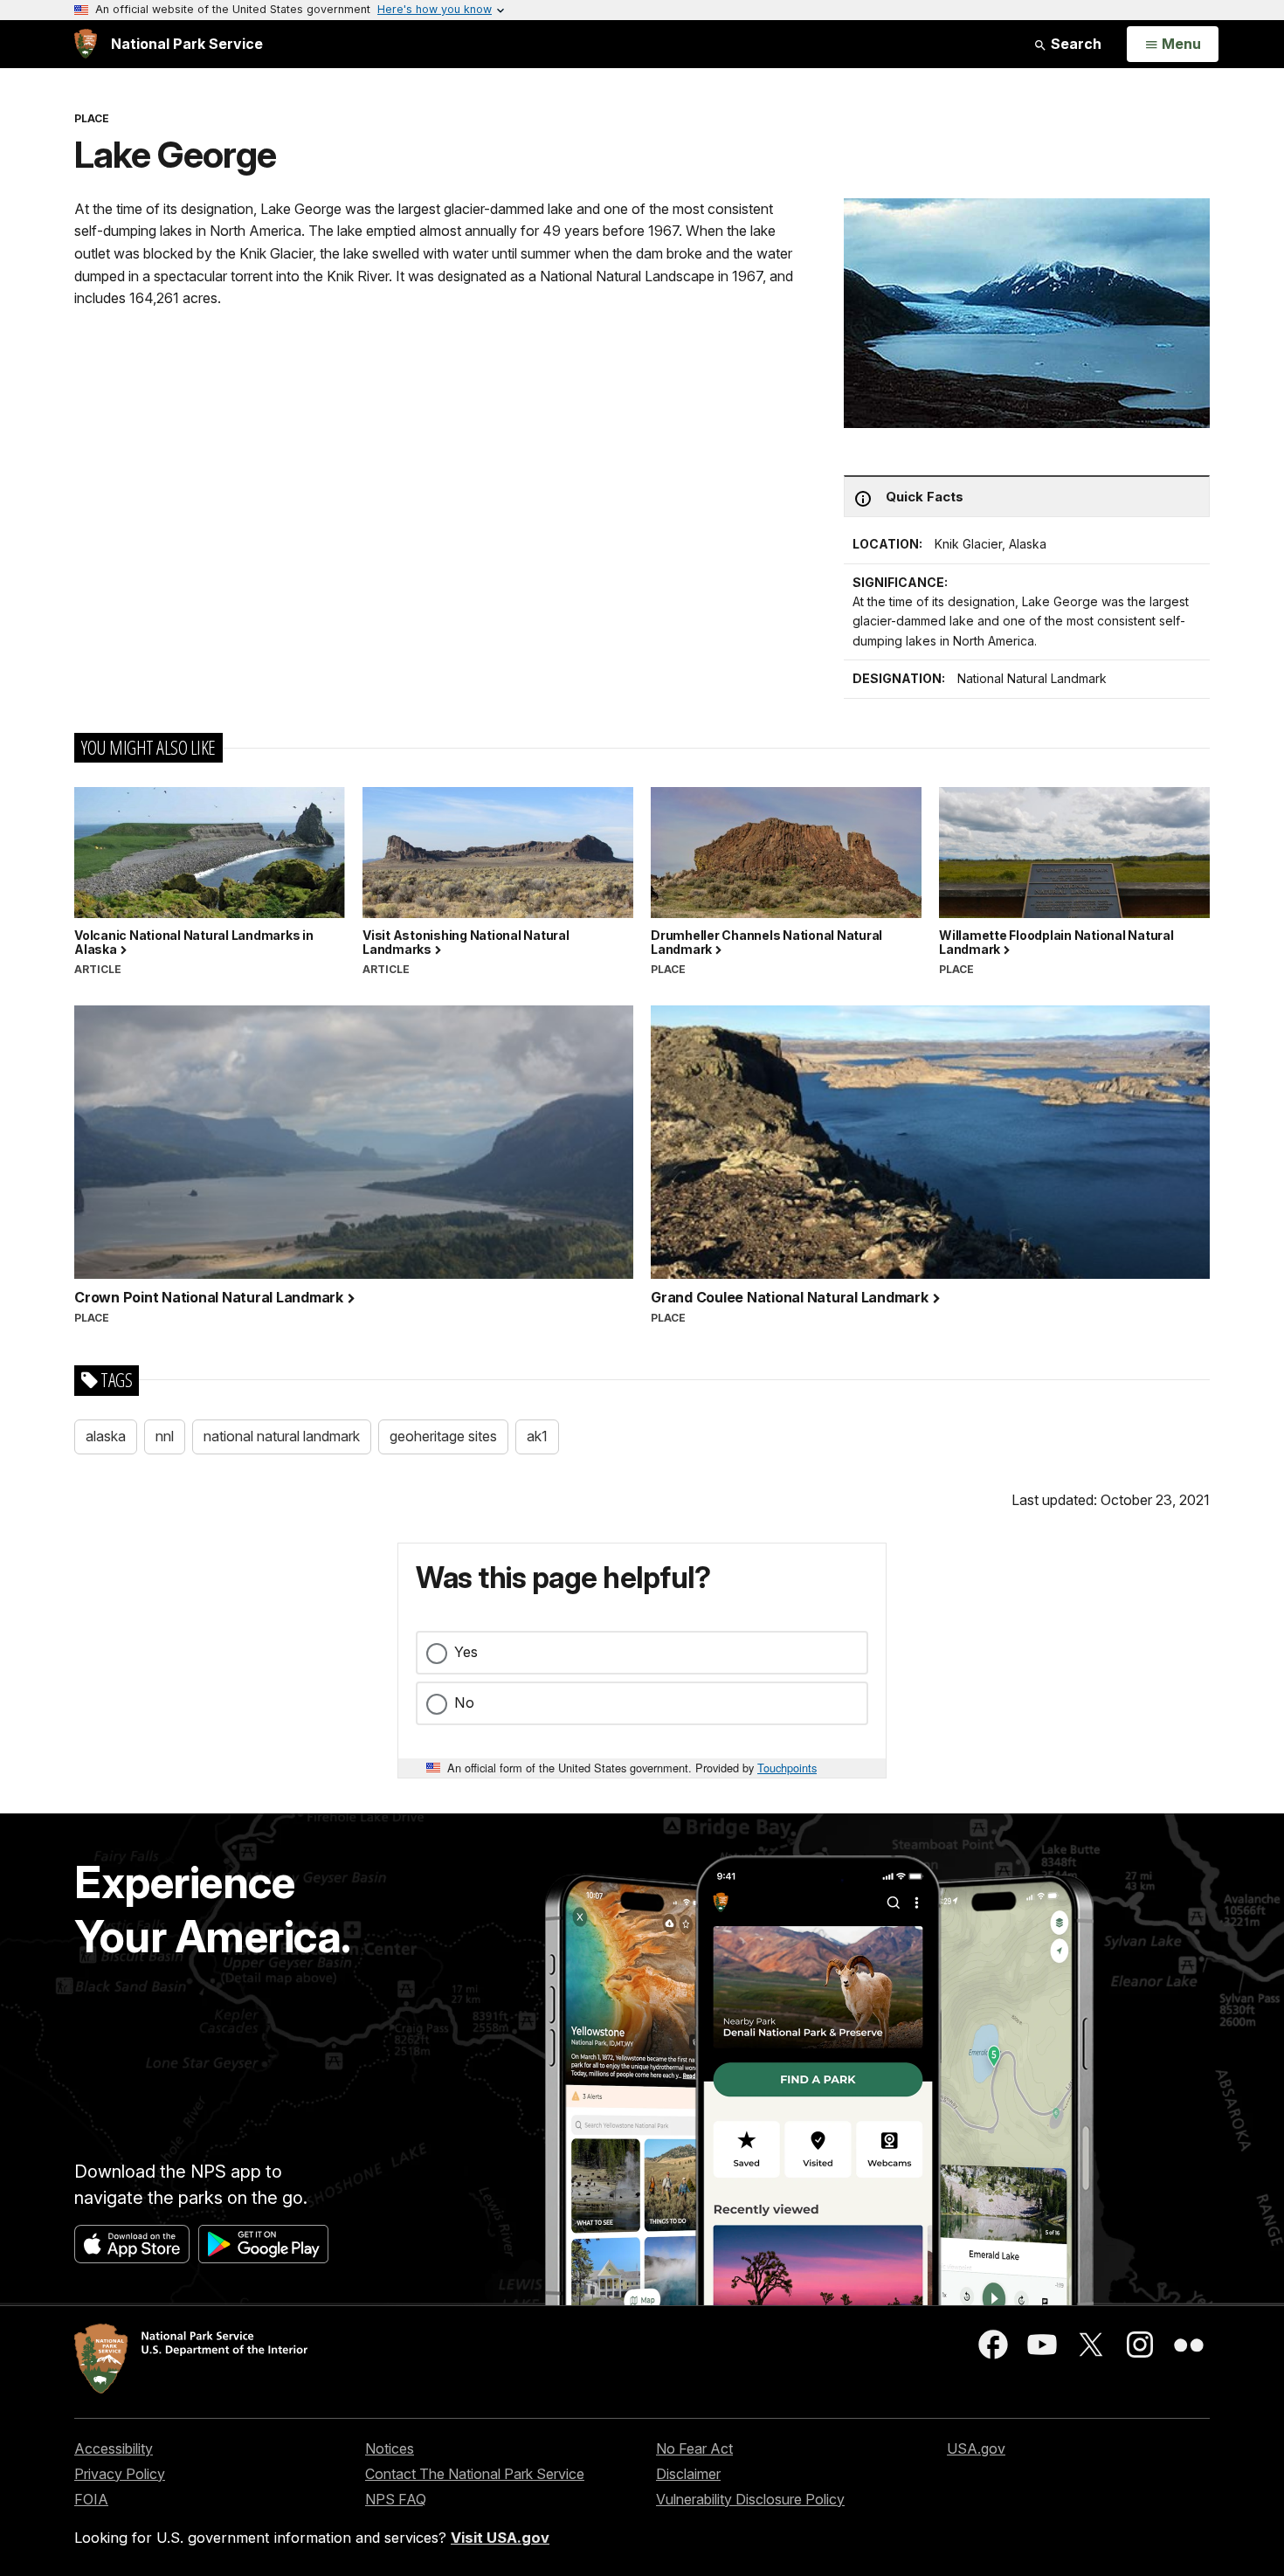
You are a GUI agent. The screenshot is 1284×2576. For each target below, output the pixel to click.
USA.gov (976, 2448)
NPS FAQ (396, 2499)
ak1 (537, 1436)
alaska (106, 1436)
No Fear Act (694, 2448)
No (464, 1702)
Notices (390, 2448)
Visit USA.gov (500, 2538)
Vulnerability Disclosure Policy (750, 2499)
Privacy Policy (120, 2474)
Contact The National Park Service (475, 2474)
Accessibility (114, 2448)
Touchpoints (787, 1768)
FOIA (91, 2499)
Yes (466, 1652)
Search (1074, 44)
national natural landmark (282, 1436)
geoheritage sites (443, 1436)
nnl (165, 1436)
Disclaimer (688, 2474)
